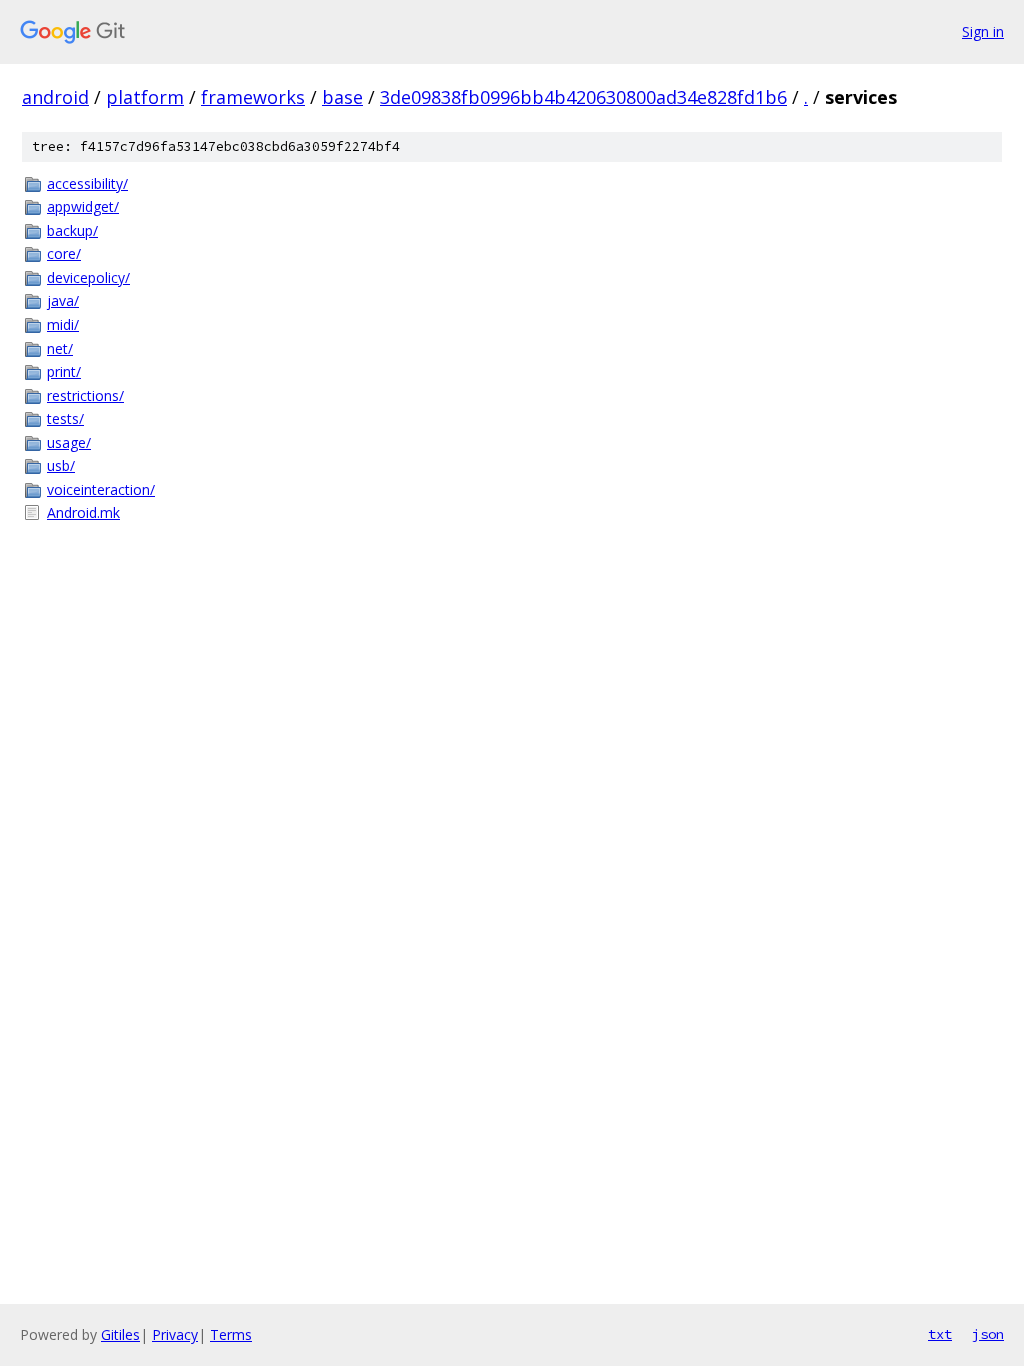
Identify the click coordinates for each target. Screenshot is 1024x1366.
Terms (231, 1334)
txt (940, 1334)
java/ (63, 300)
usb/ (61, 465)
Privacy (175, 1334)
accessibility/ (87, 183)
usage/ (69, 442)
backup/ (72, 230)
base (342, 97)
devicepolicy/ (88, 277)
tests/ (65, 418)
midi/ (63, 324)
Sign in (983, 31)
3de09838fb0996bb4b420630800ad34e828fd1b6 (583, 97)
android (55, 97)
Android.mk (83, 512)
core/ (64, 253)
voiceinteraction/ (101, 489)
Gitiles (120, 1334)
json (988, 1334)
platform (145, 97)
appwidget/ (83, 206)
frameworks (253, 97)
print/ (64, 371)
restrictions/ (85, 395)
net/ (60, 348)
